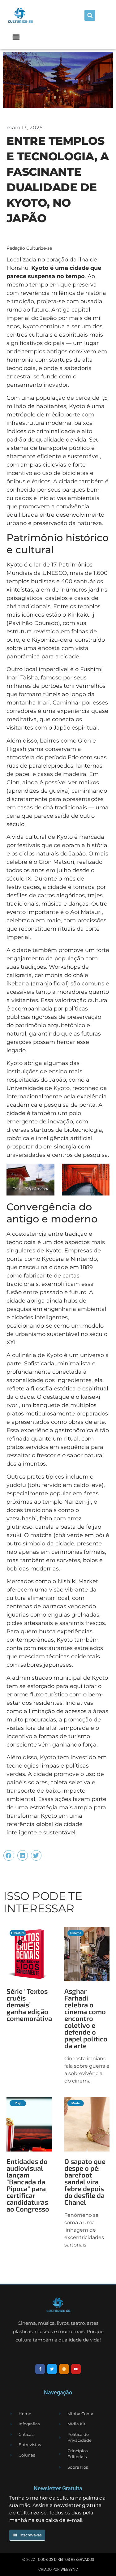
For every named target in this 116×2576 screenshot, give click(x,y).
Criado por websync (58, 2570)
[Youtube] (76, 2369)
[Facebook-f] (40, 2369)
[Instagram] (64, 2369)
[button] (90, 15)
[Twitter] (52, 2369)
